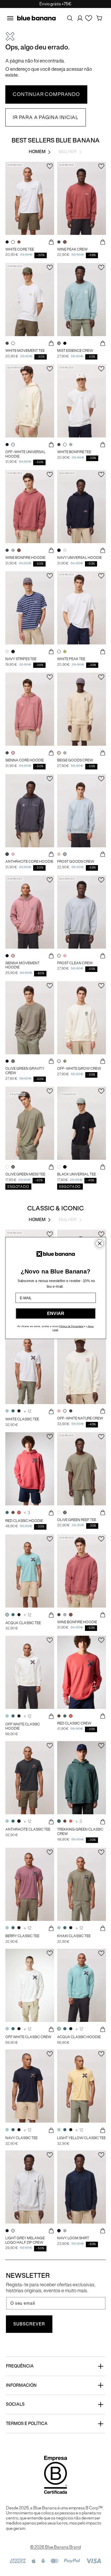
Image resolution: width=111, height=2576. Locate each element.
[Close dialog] (99, 1244)
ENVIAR (56, 1314)
